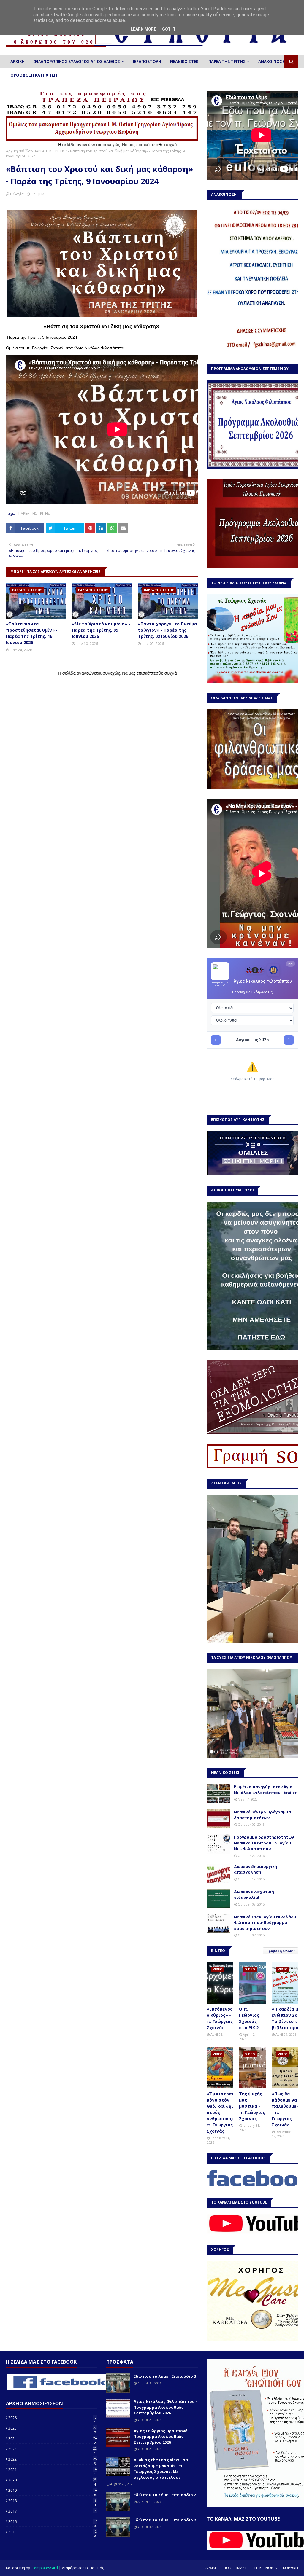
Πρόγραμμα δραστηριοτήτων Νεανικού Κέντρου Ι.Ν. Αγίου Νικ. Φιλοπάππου (264, 1843)
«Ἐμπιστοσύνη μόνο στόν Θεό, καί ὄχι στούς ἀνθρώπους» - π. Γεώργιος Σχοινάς (223, 2112)
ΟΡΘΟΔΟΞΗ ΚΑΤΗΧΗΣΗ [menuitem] (34, 75)
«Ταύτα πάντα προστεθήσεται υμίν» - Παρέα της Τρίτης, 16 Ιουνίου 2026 (32, 633)
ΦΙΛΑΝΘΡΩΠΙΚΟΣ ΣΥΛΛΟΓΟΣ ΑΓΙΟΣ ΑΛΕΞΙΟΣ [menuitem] (77, 61)
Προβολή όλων (280, 1951)
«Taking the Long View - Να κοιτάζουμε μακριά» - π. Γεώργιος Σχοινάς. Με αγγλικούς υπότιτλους (161, 2469)
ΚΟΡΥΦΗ (290, 2568)
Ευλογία (17, 194)
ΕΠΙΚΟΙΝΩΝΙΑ (266, 2568)
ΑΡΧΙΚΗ (212, 2568)
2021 (53, 2470)
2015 (53, 2532)
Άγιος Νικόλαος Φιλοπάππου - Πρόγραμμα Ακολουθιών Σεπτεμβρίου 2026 (165, 2407)
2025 (53, 2428)
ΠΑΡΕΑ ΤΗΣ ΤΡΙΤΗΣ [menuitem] (227, 61)
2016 (53, 2521)
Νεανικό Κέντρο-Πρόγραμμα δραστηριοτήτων (262, 1815)
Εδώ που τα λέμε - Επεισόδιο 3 (165, 2376)
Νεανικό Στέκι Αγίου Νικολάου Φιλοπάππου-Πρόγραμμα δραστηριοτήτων (265, 1923)
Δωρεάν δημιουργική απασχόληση (256, 1869)
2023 (53, 2449)
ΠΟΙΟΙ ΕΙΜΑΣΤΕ (236, 2568)
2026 (53, 2418)
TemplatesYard (45, 2568)
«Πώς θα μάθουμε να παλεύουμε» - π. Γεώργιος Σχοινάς (285, 2109)
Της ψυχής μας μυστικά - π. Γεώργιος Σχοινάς (252, 2106)
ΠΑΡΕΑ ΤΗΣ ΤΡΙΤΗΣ (49, 151)
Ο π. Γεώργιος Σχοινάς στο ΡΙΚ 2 (249, 2018)
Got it (169, 29)
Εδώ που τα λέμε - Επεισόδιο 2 (165, 2495)
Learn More (143, 29)
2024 (53, 2438)
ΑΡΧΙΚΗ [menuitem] (18, 61)
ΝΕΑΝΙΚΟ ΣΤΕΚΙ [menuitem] (185, 61)
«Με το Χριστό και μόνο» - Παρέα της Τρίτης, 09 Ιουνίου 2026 (101, 630)
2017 (53, 2511)
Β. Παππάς (95, 2568)
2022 (53, 2459)
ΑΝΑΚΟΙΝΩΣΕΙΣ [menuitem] (273, 61)
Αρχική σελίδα (18, 151)
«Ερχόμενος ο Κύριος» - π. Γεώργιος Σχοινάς (220, 2018)
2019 (53, 2490)
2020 (53, 2480)
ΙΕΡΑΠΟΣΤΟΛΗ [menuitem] (147, 61)
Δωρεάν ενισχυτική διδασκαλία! (254, 1895)
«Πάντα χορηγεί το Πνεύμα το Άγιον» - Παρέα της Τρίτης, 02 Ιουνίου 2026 (167, 630)
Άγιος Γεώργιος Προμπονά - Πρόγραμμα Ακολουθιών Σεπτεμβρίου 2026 (162, 2436)
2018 (53, 2501)
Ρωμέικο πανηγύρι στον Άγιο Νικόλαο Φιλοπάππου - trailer (265, 1790)
